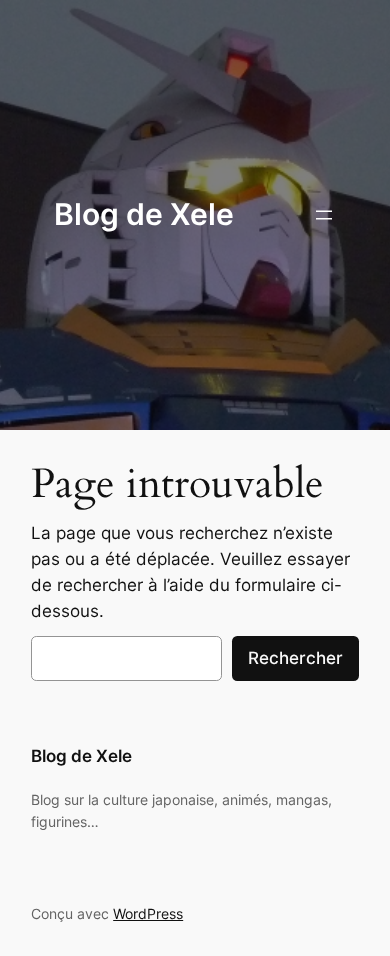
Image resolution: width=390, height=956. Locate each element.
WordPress (148, 913)
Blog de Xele (144, 214)
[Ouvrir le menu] (324, 215)
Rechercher (295, 658)
